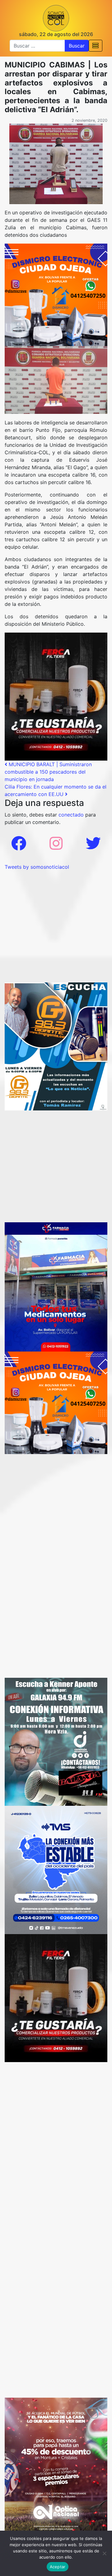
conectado (71, 815)
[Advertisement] (56, 927)
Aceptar (58, 2567)
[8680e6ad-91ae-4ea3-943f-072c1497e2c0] (56, 1046)
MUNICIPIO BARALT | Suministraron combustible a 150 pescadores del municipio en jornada (48, 772)
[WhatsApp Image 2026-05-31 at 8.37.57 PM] (56, 2465)
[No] (104, 2553)
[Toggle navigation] (96, 46)
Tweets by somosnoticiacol (37, 867)
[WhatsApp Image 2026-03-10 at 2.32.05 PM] (56, 1869)
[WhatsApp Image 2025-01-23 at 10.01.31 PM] (56, 696)
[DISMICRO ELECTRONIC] (56, 294)
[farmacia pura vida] (56, 1286)
